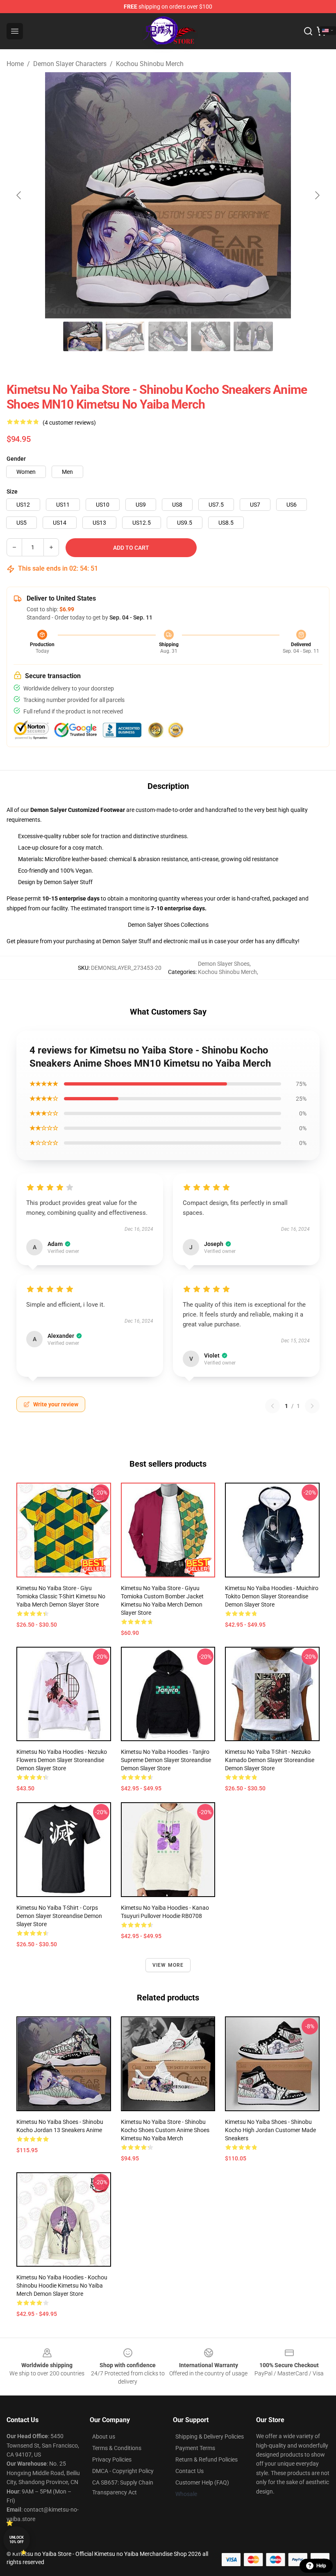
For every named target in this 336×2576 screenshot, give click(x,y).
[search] (308, 31)
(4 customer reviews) (69, 423)
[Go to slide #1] (83, 336)
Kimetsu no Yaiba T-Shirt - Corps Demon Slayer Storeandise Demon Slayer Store (59, 1916)
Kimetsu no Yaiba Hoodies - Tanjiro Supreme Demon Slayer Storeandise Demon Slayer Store (166, 1760)
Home (15, 64)
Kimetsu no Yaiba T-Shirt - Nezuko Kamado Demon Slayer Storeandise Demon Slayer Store (270, 1760)
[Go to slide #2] (125, 336)
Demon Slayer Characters (70, 64)
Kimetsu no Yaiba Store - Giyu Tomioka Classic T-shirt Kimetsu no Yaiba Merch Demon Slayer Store (61, 1596)
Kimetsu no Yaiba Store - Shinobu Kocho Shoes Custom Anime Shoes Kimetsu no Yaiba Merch (165, 2130)
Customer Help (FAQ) (202, 2482)
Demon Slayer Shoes (224, 964)
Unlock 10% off (17, 2540)
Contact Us (190, 2471)
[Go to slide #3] (168, 336)
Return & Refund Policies (207, 2459)
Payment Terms (195, 2448)
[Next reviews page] (312, 1406)
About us (104, 2437)
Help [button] (321, 2566)
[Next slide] (317, 195)
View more (168, 1965)
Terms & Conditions (117, 2448)
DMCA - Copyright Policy (123, 2471)
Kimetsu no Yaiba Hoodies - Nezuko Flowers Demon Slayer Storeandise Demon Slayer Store (62, 1760)
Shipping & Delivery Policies (210, 2437)
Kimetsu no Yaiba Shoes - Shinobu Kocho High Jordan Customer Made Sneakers (270, 2130)
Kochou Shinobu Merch (150, 64)
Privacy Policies (112, 2459)
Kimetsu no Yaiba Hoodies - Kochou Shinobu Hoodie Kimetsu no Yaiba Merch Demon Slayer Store (62, 2286)
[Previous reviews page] (272, 1406)
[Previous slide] (19, 195)
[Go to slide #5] (253, 336)
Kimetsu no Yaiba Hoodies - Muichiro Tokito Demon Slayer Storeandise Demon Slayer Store (272, 1596)
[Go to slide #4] (211, 336)
